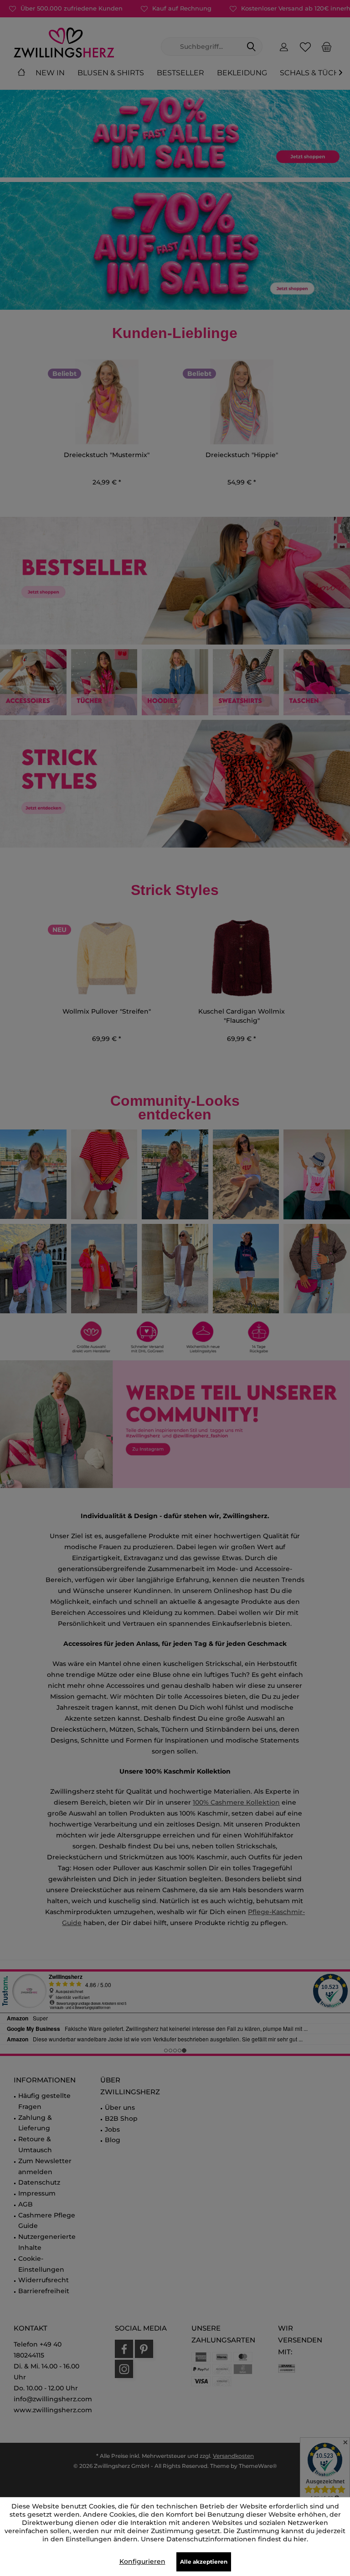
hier (300, 2539)
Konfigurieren (142, 2561)
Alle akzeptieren (204, 2562)
